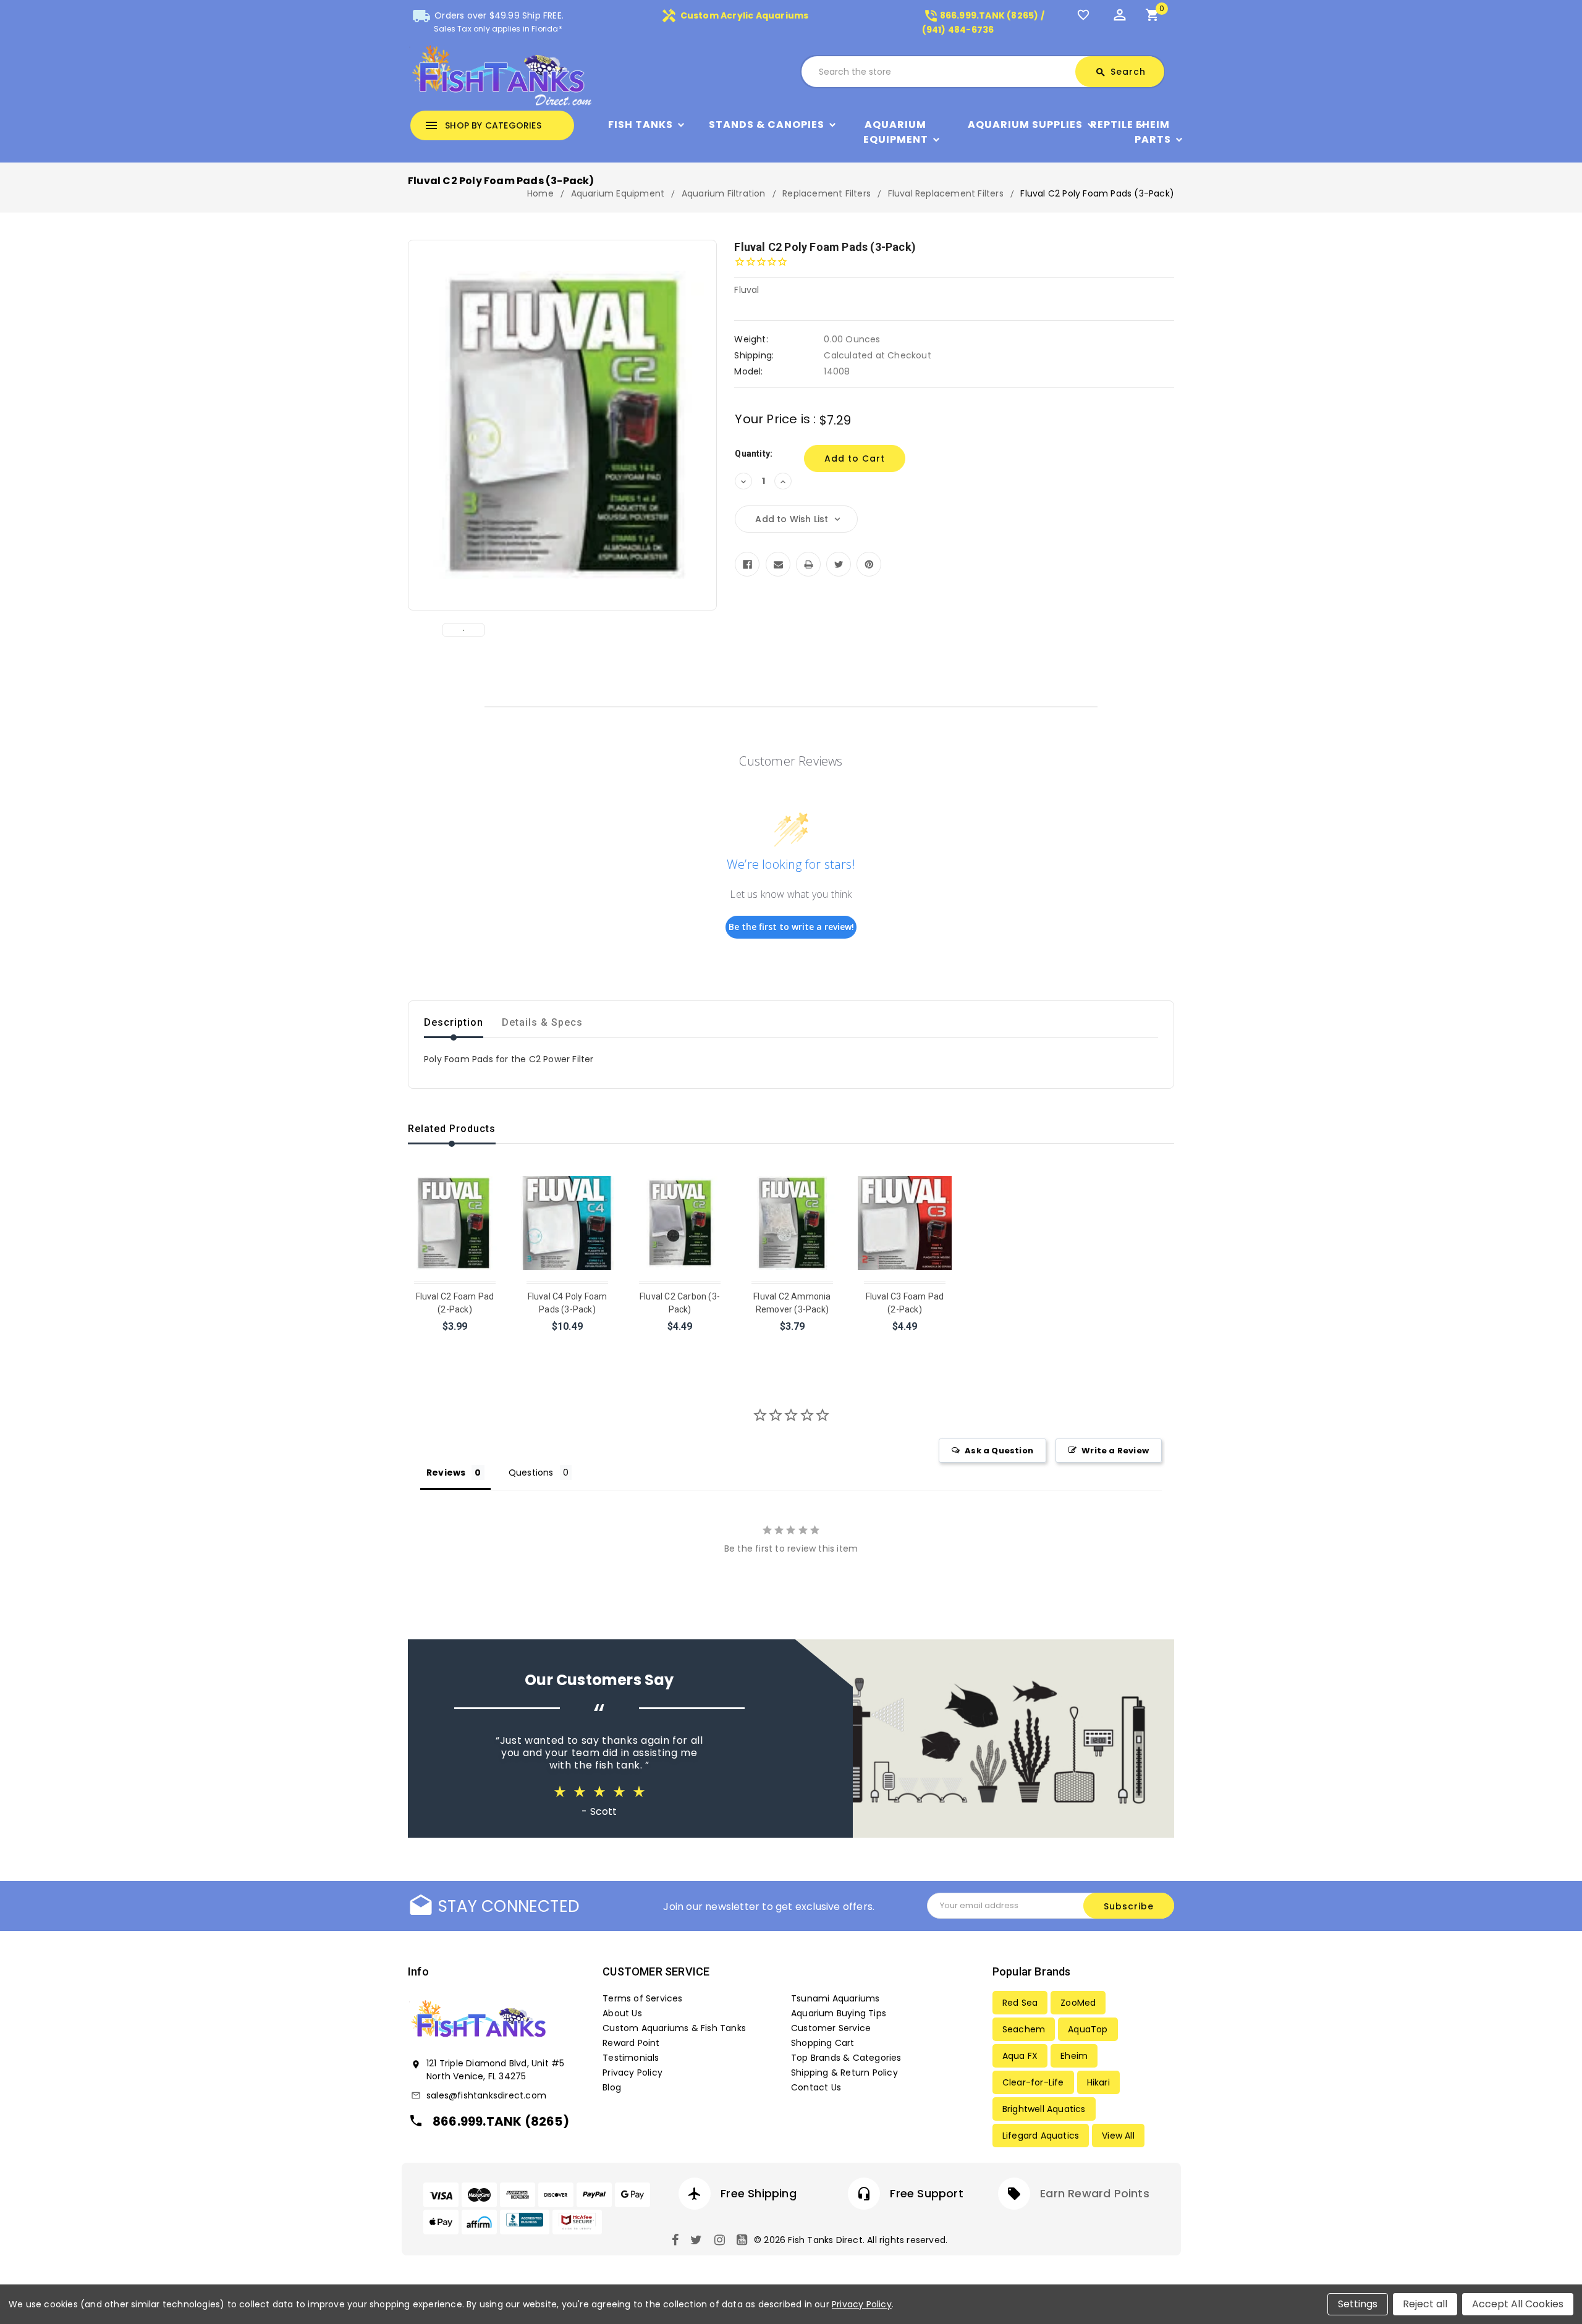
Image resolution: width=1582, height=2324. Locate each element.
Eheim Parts (1153, 132)
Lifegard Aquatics (1041, 2136)
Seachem (1024, 2029)
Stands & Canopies (767, 125)
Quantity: (754, 454)
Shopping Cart (823, 2043)
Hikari (1098, 2082)
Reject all (1425, 2304)
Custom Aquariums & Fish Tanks (674, 2028)
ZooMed (1078, 2003)
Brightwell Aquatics (1044, 2109)
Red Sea (1020, 2003)
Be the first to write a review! (791, 927)
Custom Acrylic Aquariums (735, 15)
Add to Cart (456, 1342)
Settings (1358, 2304)
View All (1118, 2136)
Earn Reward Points (1095, 2193)
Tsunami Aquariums (835, 1998)
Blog (612, 2087)
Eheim (1074, 2056)
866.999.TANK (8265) (501, 2121)
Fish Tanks (641, 125)
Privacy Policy (632, 2073)
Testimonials (631, 2058)
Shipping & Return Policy (844, 2073)
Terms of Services (642, 1998)
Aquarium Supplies (1025, 125)
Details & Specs (542, 1022)
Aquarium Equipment (896, 132)
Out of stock (568, 1342)
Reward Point (631, 2043)
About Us (622, 2013)
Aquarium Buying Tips (839, 2013)
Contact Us (816, 2087)
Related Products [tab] (452, 1129)
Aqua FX (1020, 2056)
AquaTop (1088, 2029)
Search (1120, 72)
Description (454, 1022)
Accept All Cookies (1518, 2304)
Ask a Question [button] (999, 1451)
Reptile (1112, 125)
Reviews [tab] (446, 1473)
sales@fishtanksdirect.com (486, 2095)
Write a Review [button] (1115, 1451)
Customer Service (831, 2028)
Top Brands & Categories (846, 2058)
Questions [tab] (531, 1473)
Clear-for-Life (1033, 2082)
